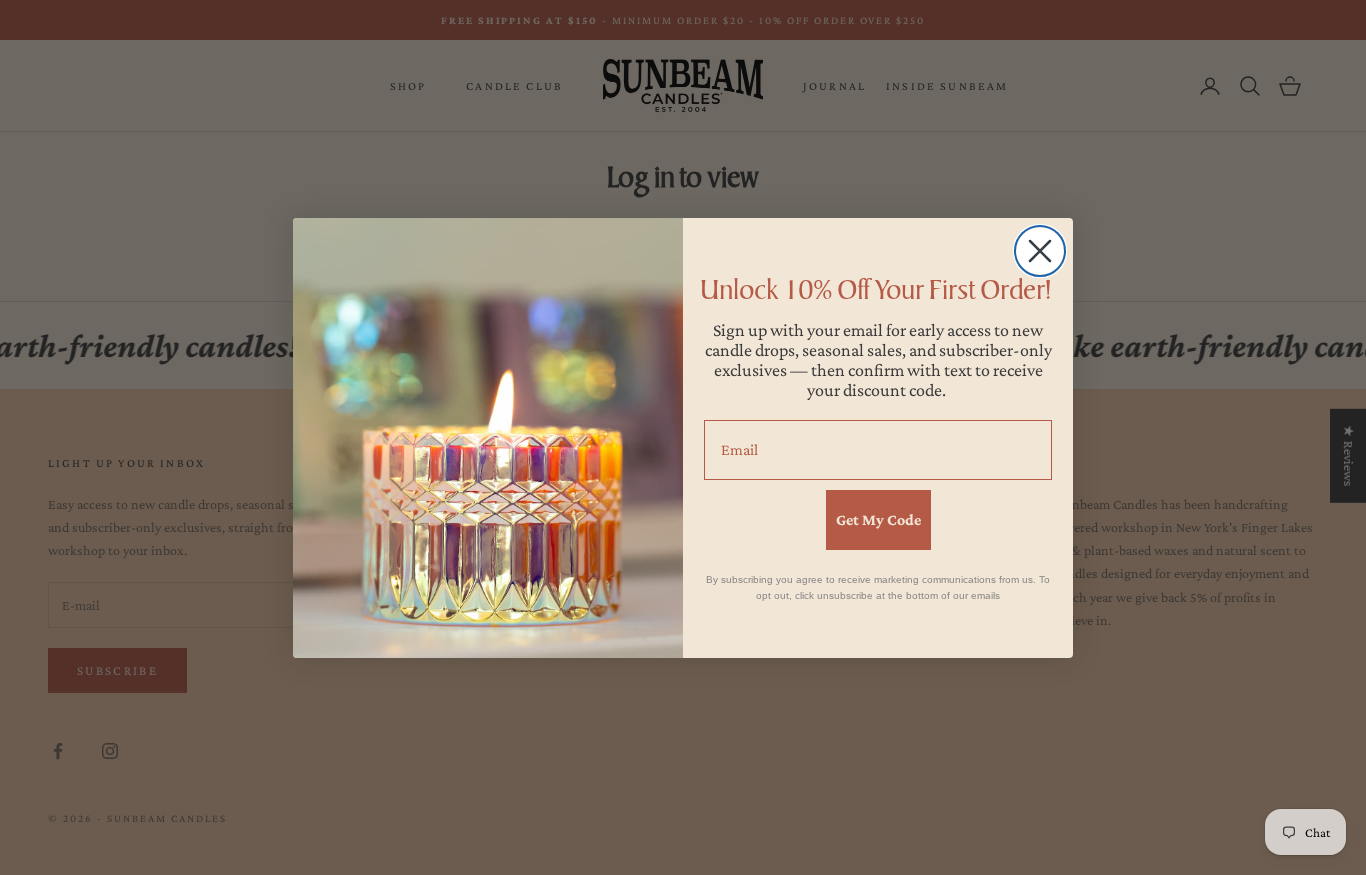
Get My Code (878, 519)
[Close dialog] (1040, 251)
